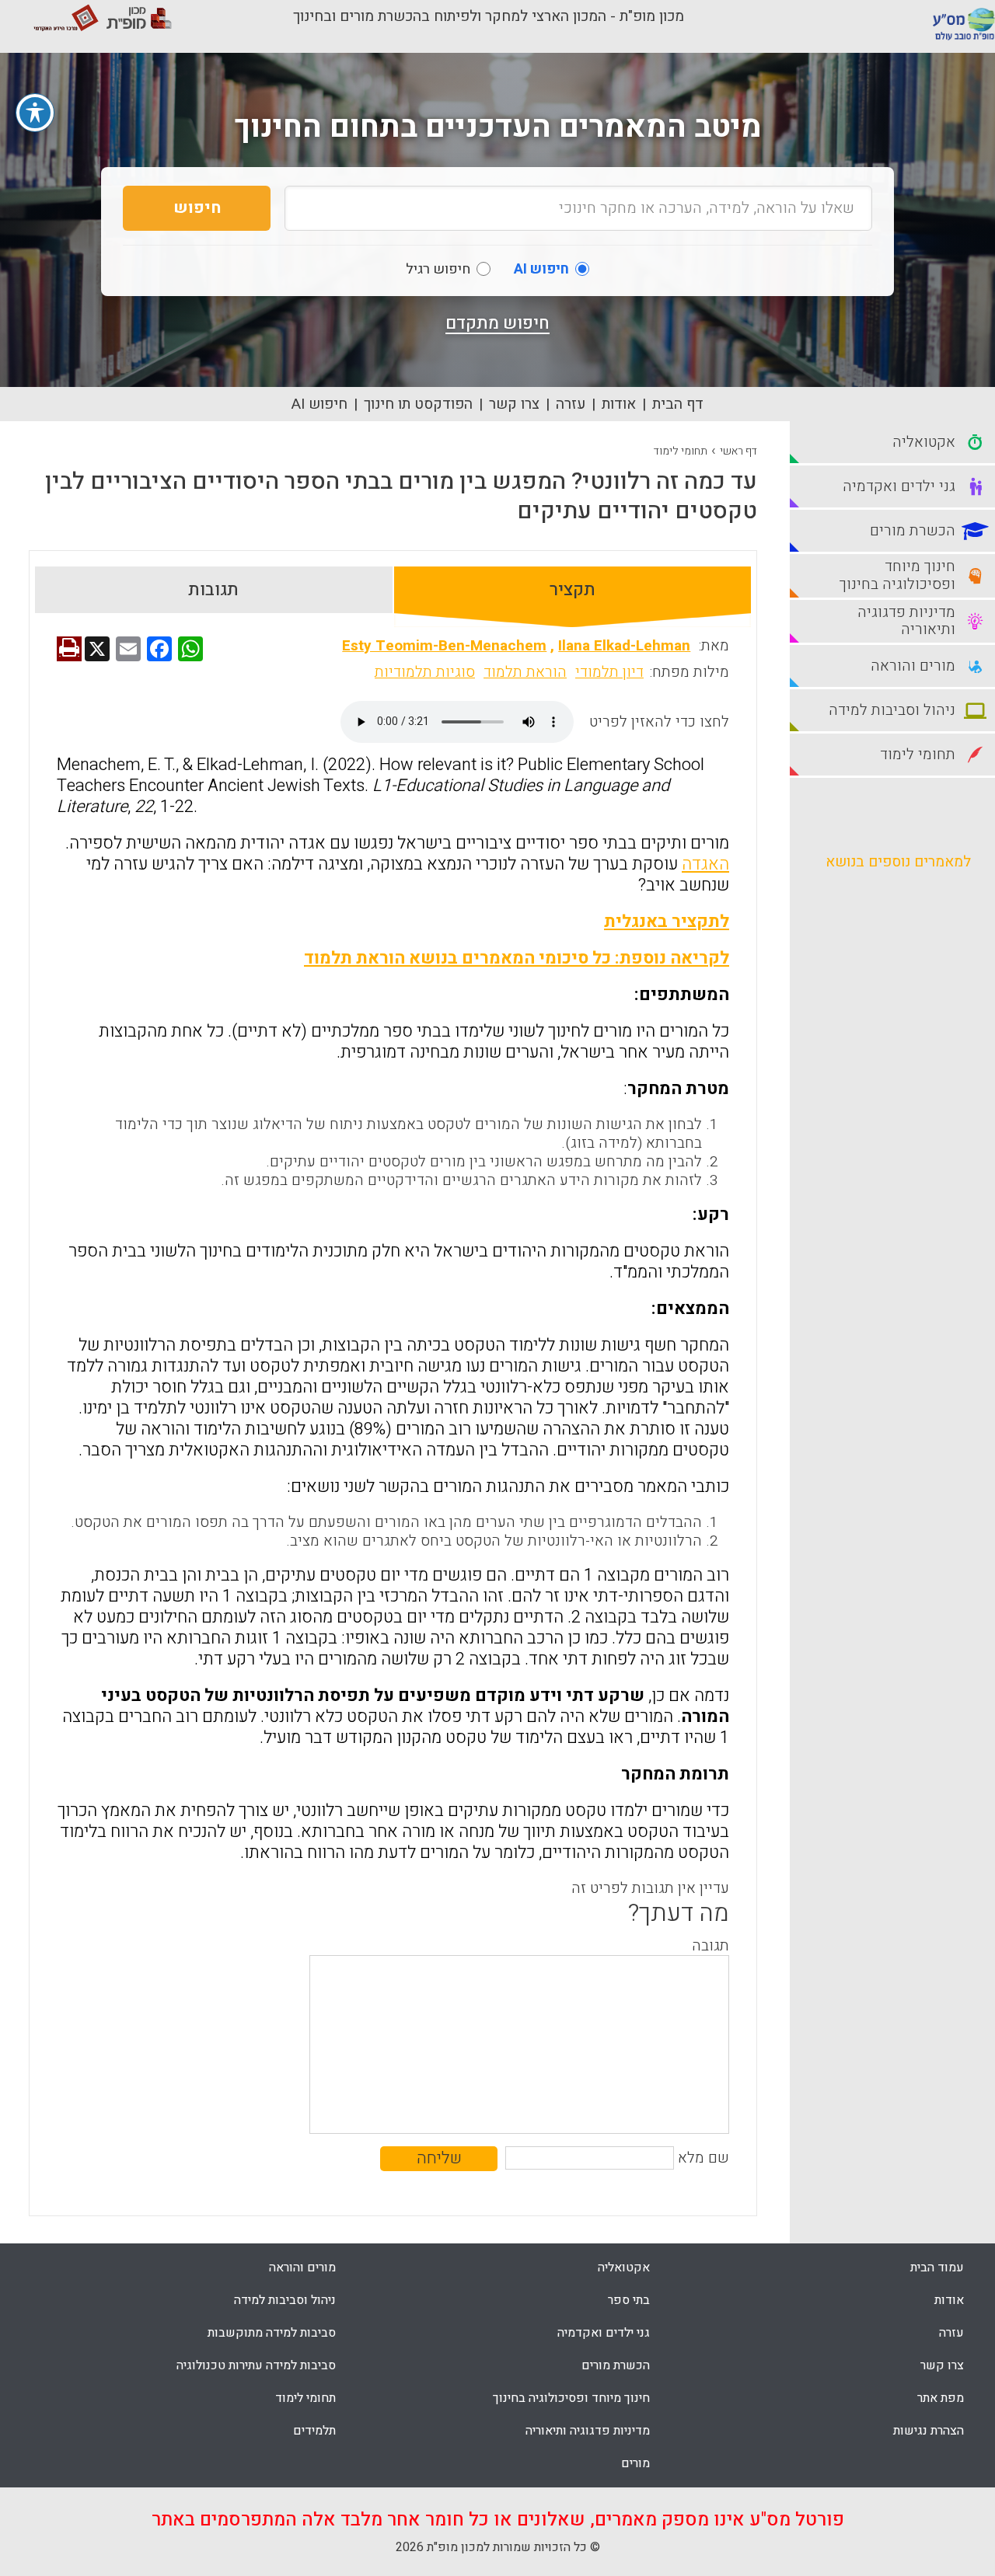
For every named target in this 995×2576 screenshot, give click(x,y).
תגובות (213, 590)
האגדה (705, 864)
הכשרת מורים (616, 2365)
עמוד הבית (937, 2268)
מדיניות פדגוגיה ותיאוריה (588, 2431)
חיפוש (197, 208)
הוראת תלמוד (525, 672)
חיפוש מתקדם (497, 323)
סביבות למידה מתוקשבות (272, 2333)
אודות (619, 404)
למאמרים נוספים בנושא (898, 862)
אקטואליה (624, 2268)
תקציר (573, 590)
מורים (635, 2463)
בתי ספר (629, 2300)
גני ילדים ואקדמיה (604, 2333)
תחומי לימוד (681, 451)
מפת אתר (941, 2398)
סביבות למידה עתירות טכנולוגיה (256, 2365)
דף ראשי (738, 451)
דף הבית (678, 404)
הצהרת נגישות (929, 2431)
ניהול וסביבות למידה (285, 2300)
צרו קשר (514, 404)
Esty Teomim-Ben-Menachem (444, 646)
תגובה (710, 1946)
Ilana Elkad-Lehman (624, 646)
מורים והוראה (302, 2268)
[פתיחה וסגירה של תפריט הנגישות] (35, 113)
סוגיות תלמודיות (425, 672)
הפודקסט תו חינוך (418, 404)
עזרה (571, 404)
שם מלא (703, 2158)
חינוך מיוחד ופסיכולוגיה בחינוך (571, 2398)
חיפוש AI (319, 404)
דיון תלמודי (609, 672)
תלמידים (314, 2431)
